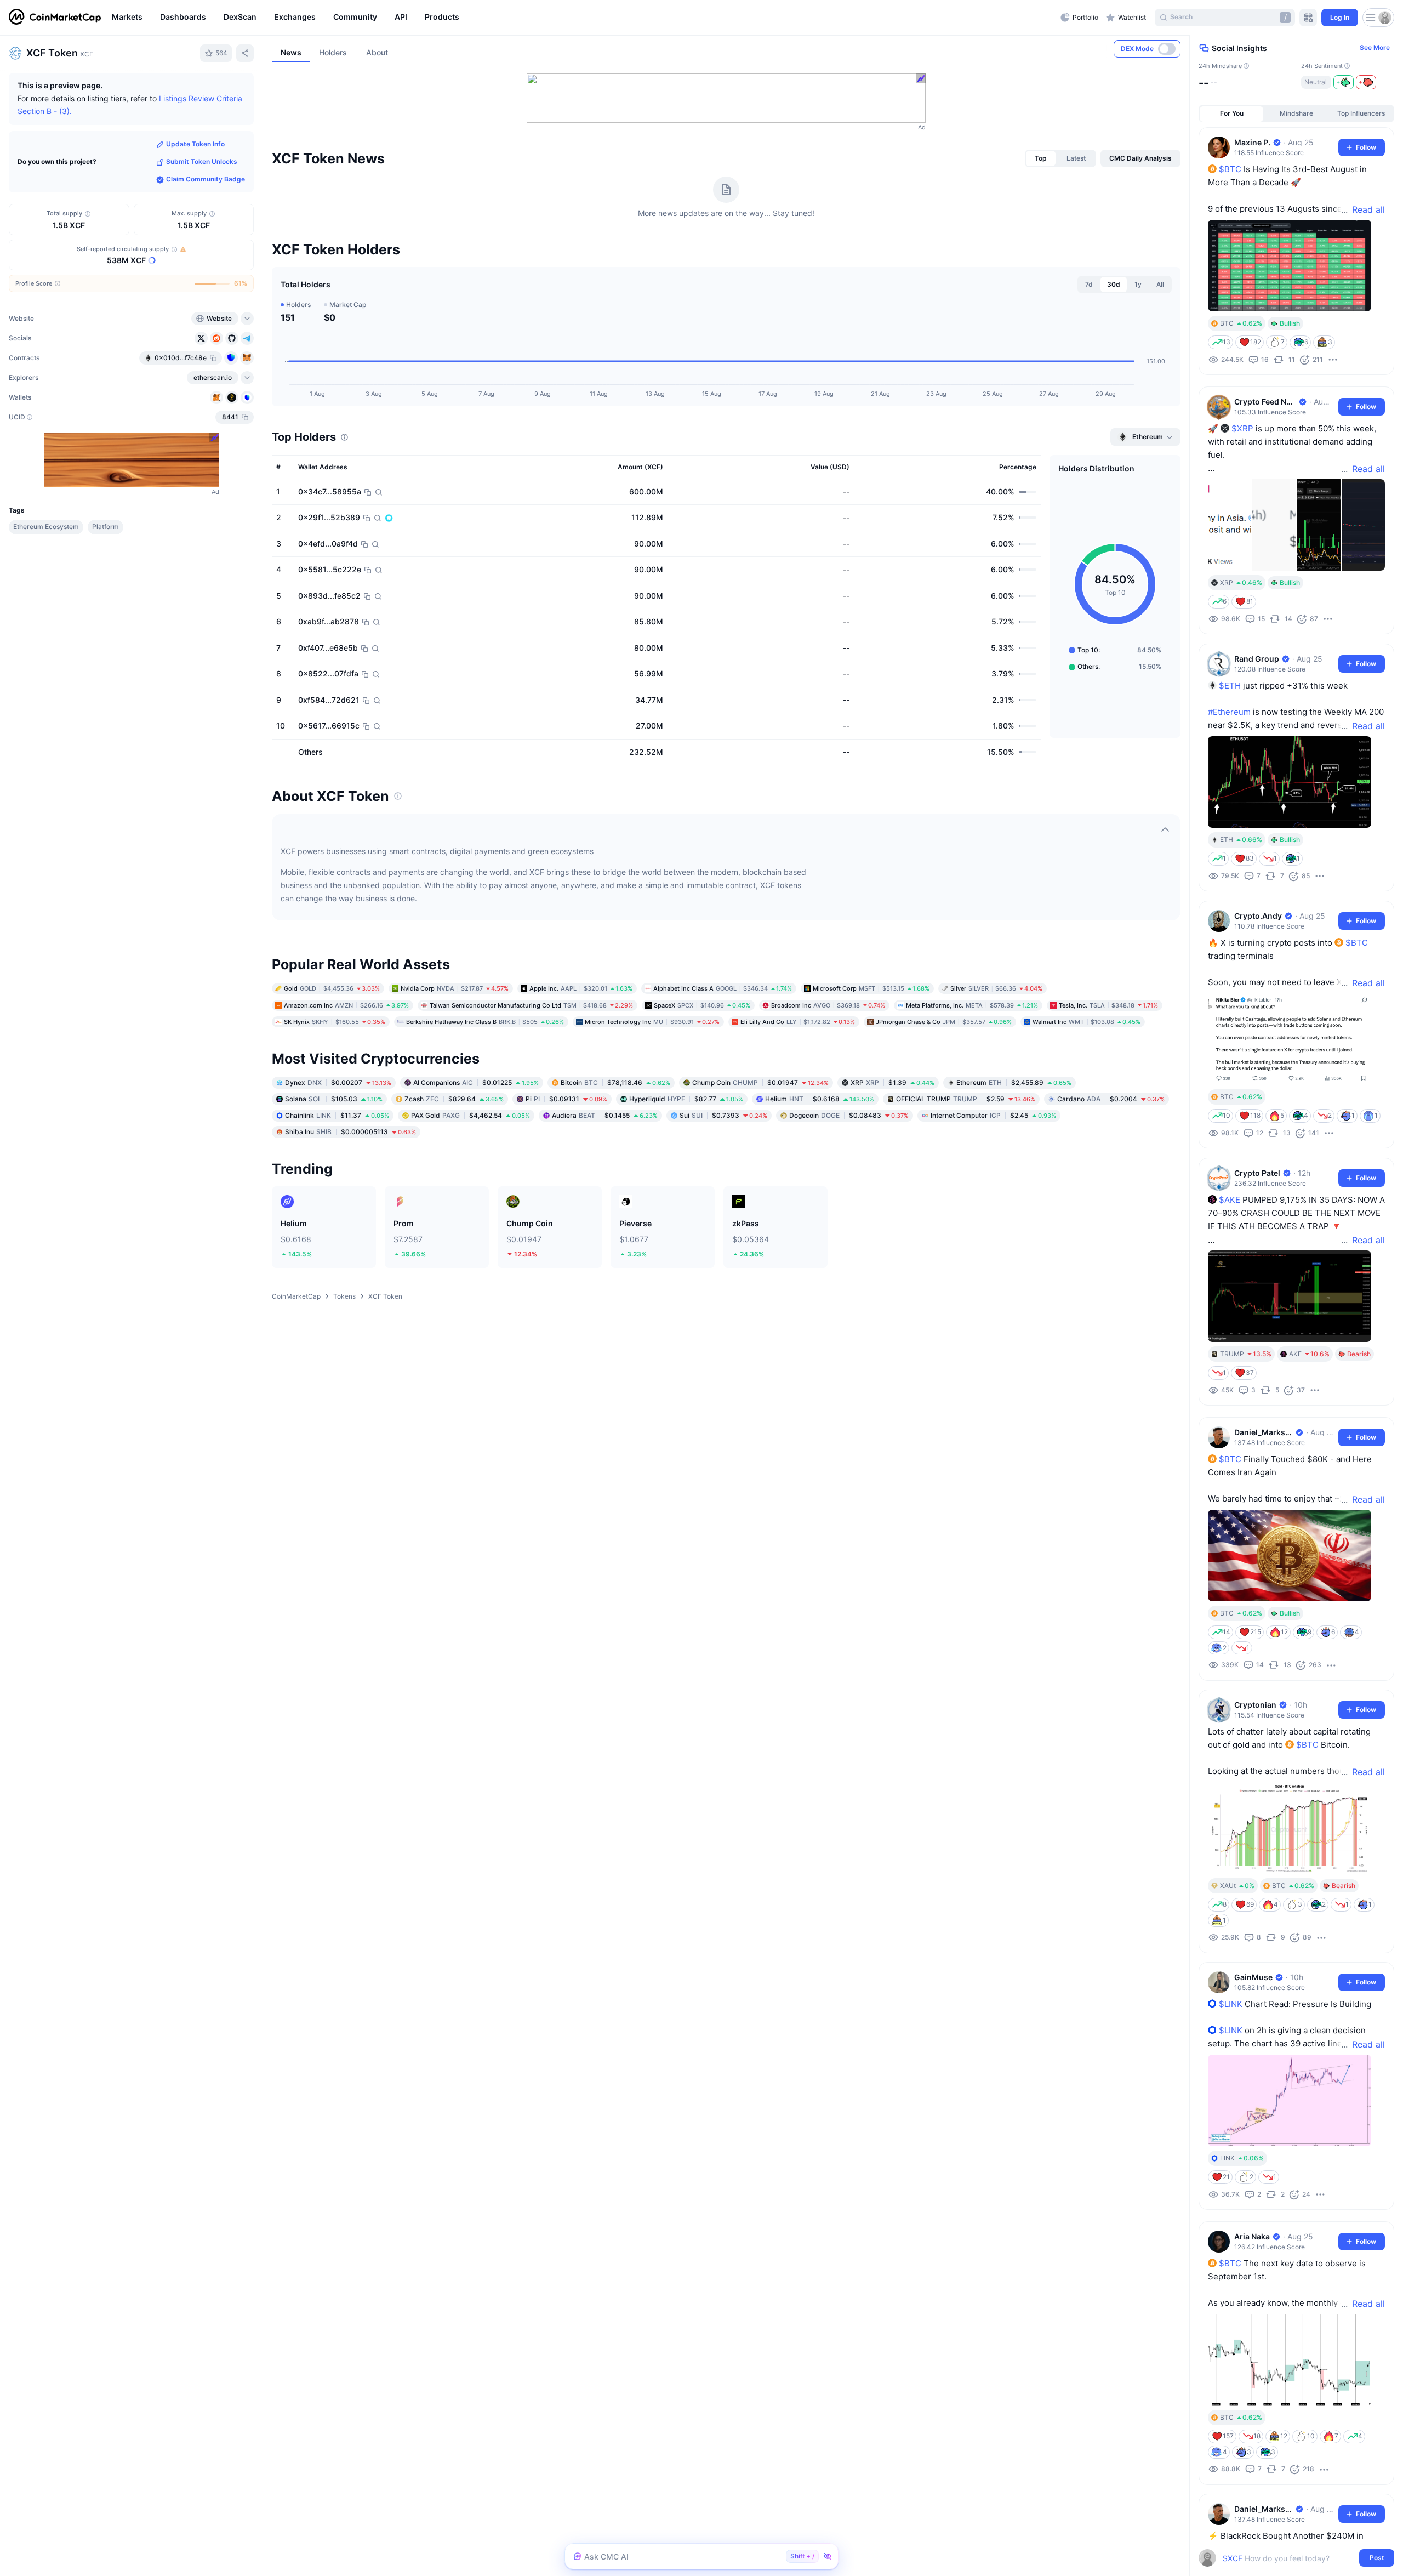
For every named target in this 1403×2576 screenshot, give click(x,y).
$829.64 (454, 1098)
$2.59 (966, 1098)
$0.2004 (1111, 1098)
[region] (583, 18)
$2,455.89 (1014, 1082)
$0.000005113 (350, 1131)
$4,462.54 (470, 1115)
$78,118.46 (615, 1082)
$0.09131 (566, 1098)
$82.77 (686, 1098)
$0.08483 (849, 1115)
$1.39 (892, 1082)
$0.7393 (723, 1115)
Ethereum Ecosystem (46, 527)
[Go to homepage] (55, 18)
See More (1375, 48)
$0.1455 (605, 1115)
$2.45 (993, 1115)
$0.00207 (338, 1082)
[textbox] (1289, 2558)
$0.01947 (760, 1082)
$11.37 (337, 1115)
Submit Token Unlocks (202, 162)
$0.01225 (476, 1082)
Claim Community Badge (206, 180)
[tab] (1041, 158)
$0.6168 (820, 1098)
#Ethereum (1229, 712)
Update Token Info (195, 144)
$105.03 (334, 1098)
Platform (105, 527)
